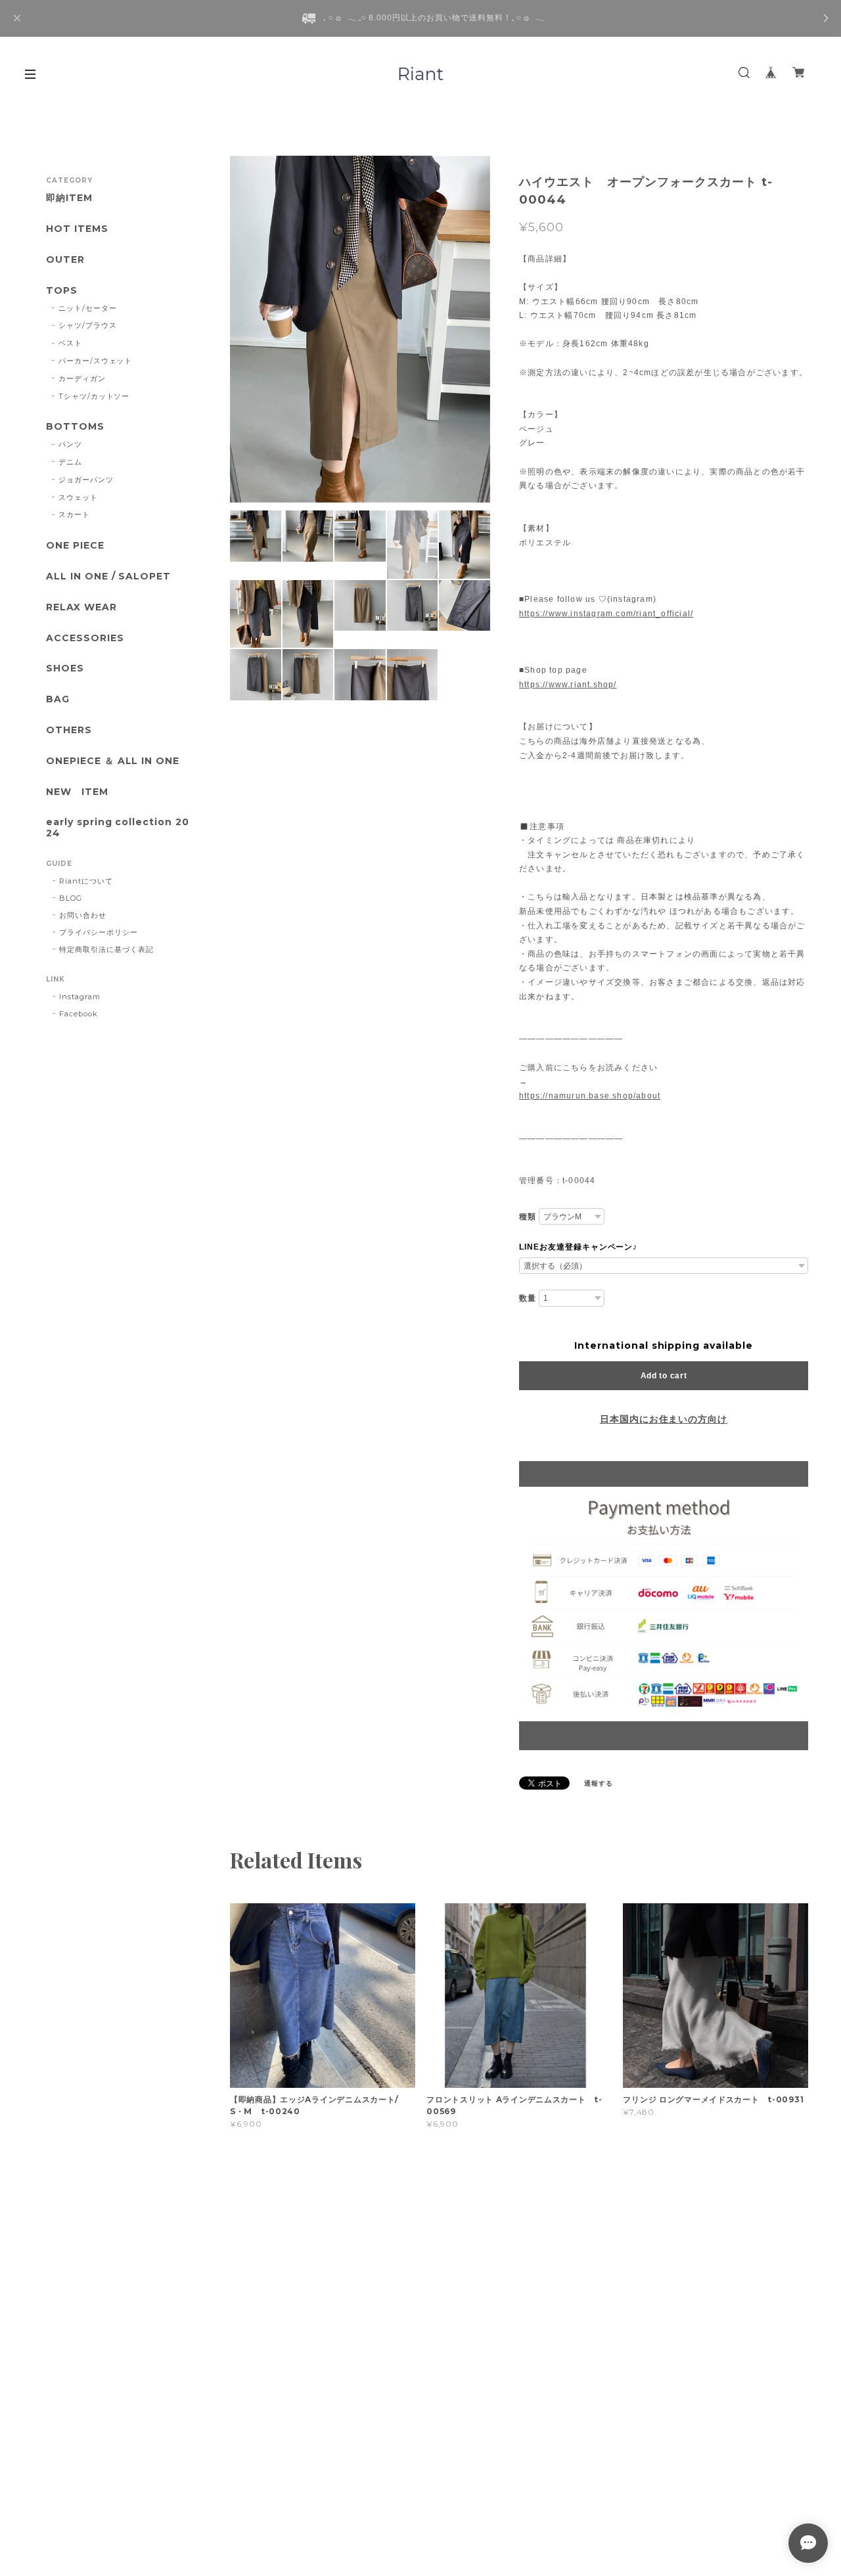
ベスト (70, 343)
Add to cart (664, 1376)
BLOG (71, 898)
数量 (528, 1298)
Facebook (79, 1014)
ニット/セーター (88, 308)
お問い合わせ (83, 915)
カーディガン (82, 378)
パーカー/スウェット (96, 361)
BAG (58, 699)
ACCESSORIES (85, 638)
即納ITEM (69, 198)
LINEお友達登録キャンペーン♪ (578, 1247)
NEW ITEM (77, 792)
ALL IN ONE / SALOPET (108, 576)
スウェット (78, 497)
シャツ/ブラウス (88, 325)
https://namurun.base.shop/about (590, 1096)
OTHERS (69, 730)
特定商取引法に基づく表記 (106, 949)
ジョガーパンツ (86, 480)
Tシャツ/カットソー (94, 396)
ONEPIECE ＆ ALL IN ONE (113, 761)
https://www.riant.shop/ (568, 685)
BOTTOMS (75, 427)
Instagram (80, 997)
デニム (70, 462)
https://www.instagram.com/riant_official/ (606, 614)
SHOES (65, 668)
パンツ (70, 444)
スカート (74, 514)
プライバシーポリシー (99, 932)
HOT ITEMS (77, 229)
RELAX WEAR (81, 607)
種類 (528, 1217)
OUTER (65, 260)
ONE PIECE (75, 546)
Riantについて (86, 881)
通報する (599, 1783)
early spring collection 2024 (118, 828)
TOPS (62, 291)
